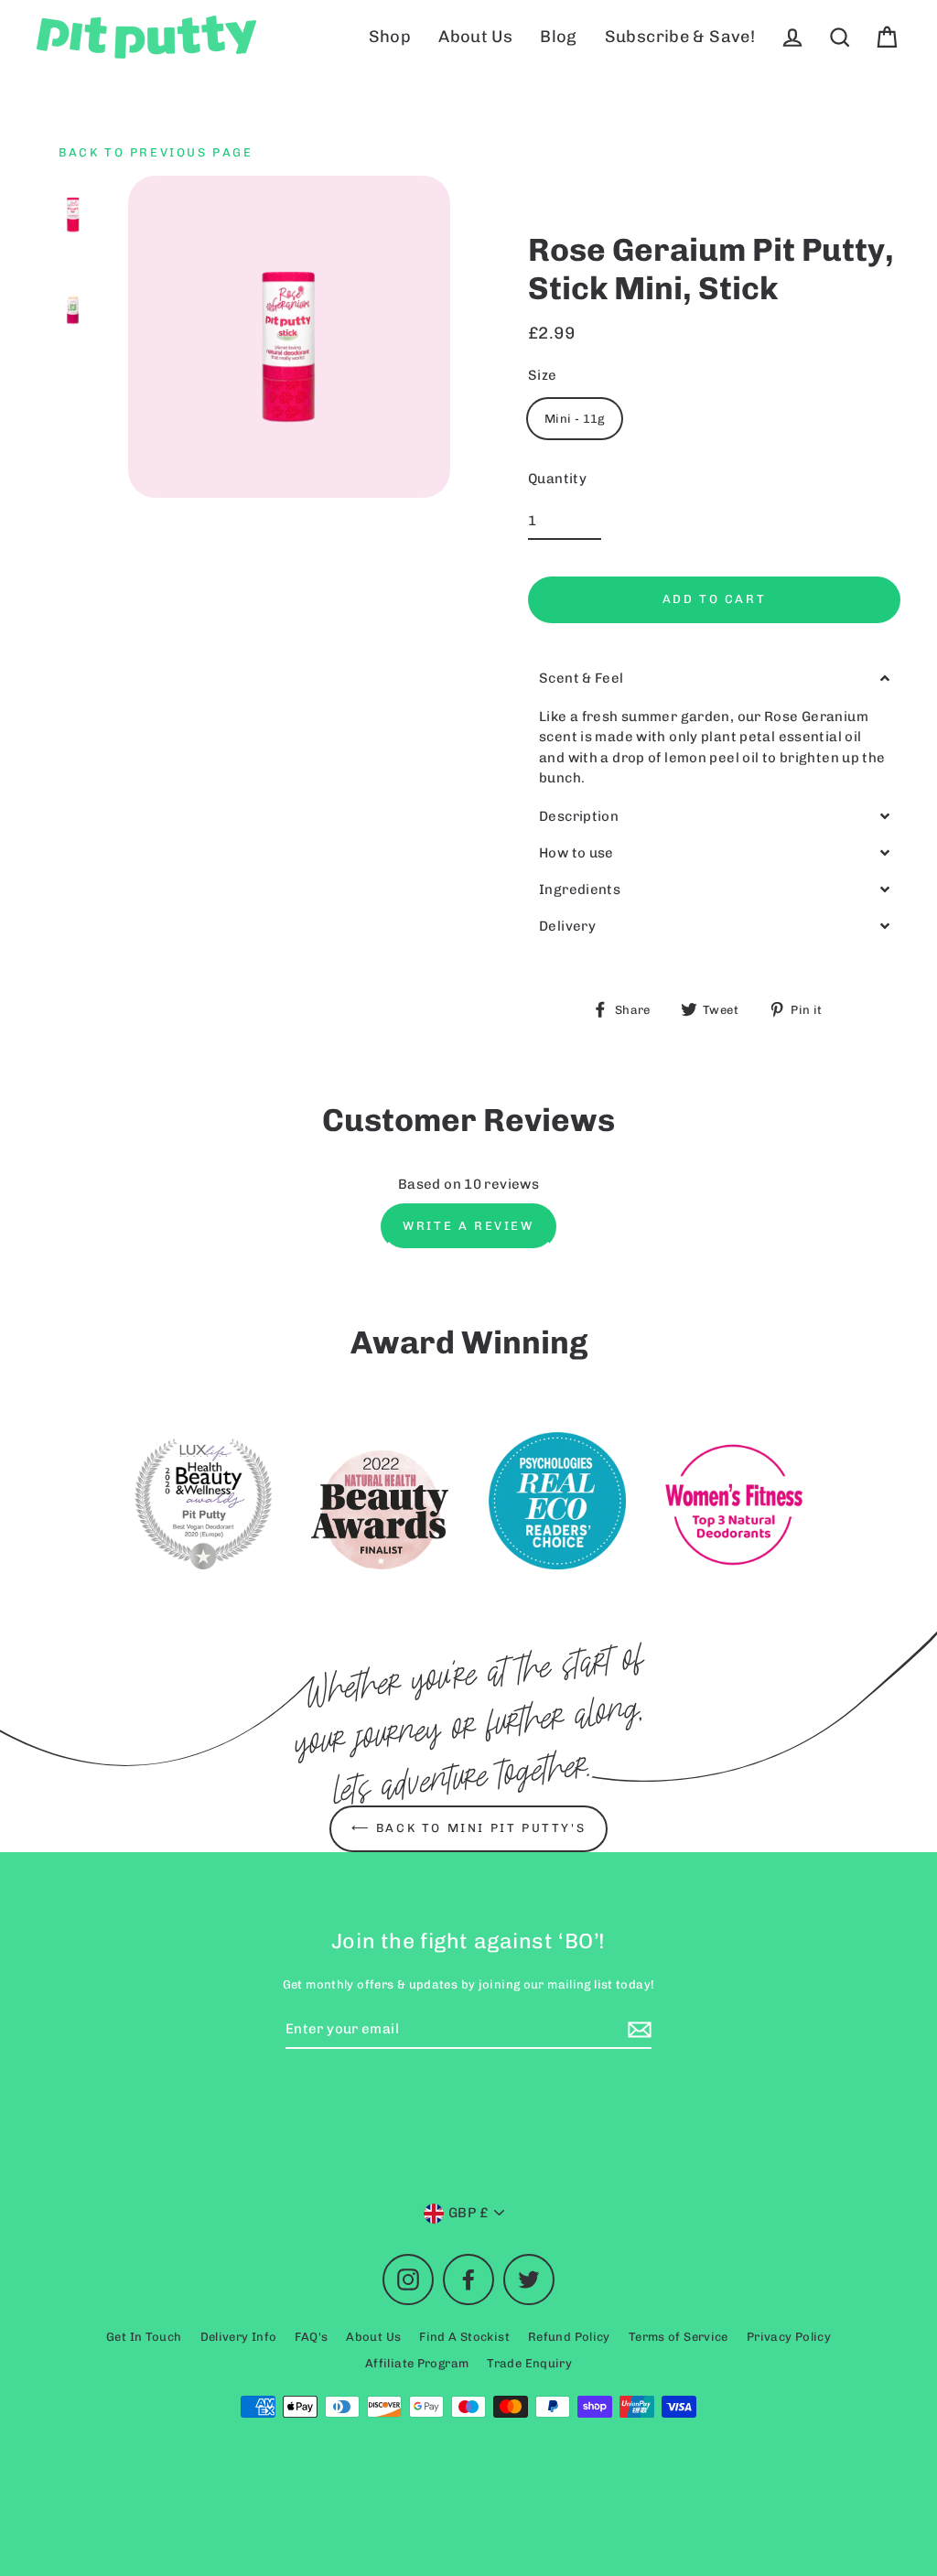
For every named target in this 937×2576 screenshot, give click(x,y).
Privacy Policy (789, 2337)
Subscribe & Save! (680, 37)
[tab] (714, 679)
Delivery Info (239, 2337)
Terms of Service (679, 2337)
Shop (390, 37)
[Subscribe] (637, 2030)
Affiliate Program (417, 2363)
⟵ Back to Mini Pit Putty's (469, 1828)
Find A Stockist (464, 2337)
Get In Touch (144, 2337)
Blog (559, 37)
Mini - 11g (575, 419)
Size (543, 375)
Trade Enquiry (529, 2363)
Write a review (468, 1226)
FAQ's (311, 2337)
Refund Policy (569, 2337)
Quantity (557, 479)
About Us (475, 37)
